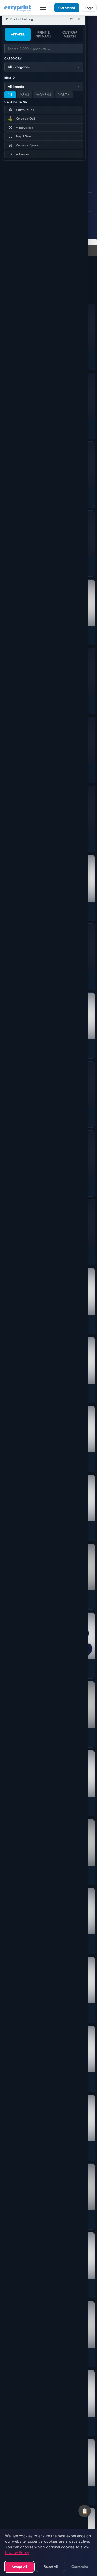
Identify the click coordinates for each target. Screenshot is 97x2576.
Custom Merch (70, 34)
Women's (44, 95)
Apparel (18, 34)
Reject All (51, 2567)
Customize (80, 2567)
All (10, 95)
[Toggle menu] (43, 8)
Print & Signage (44, 34)
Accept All (19, 2567)
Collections (16, 102)
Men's (25, 95)
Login (89, 8)
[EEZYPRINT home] (18, 8)
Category (13, 58)
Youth (64, 95)
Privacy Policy (17, 2552)
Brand (10, 78)
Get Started (67, 8)
